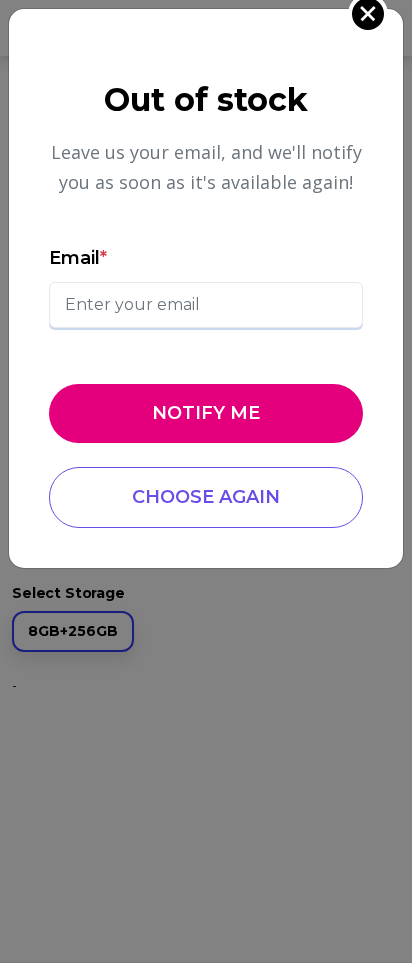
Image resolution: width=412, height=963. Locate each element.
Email (78, 258)
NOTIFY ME (206, 413)
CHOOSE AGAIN (206, 497)
